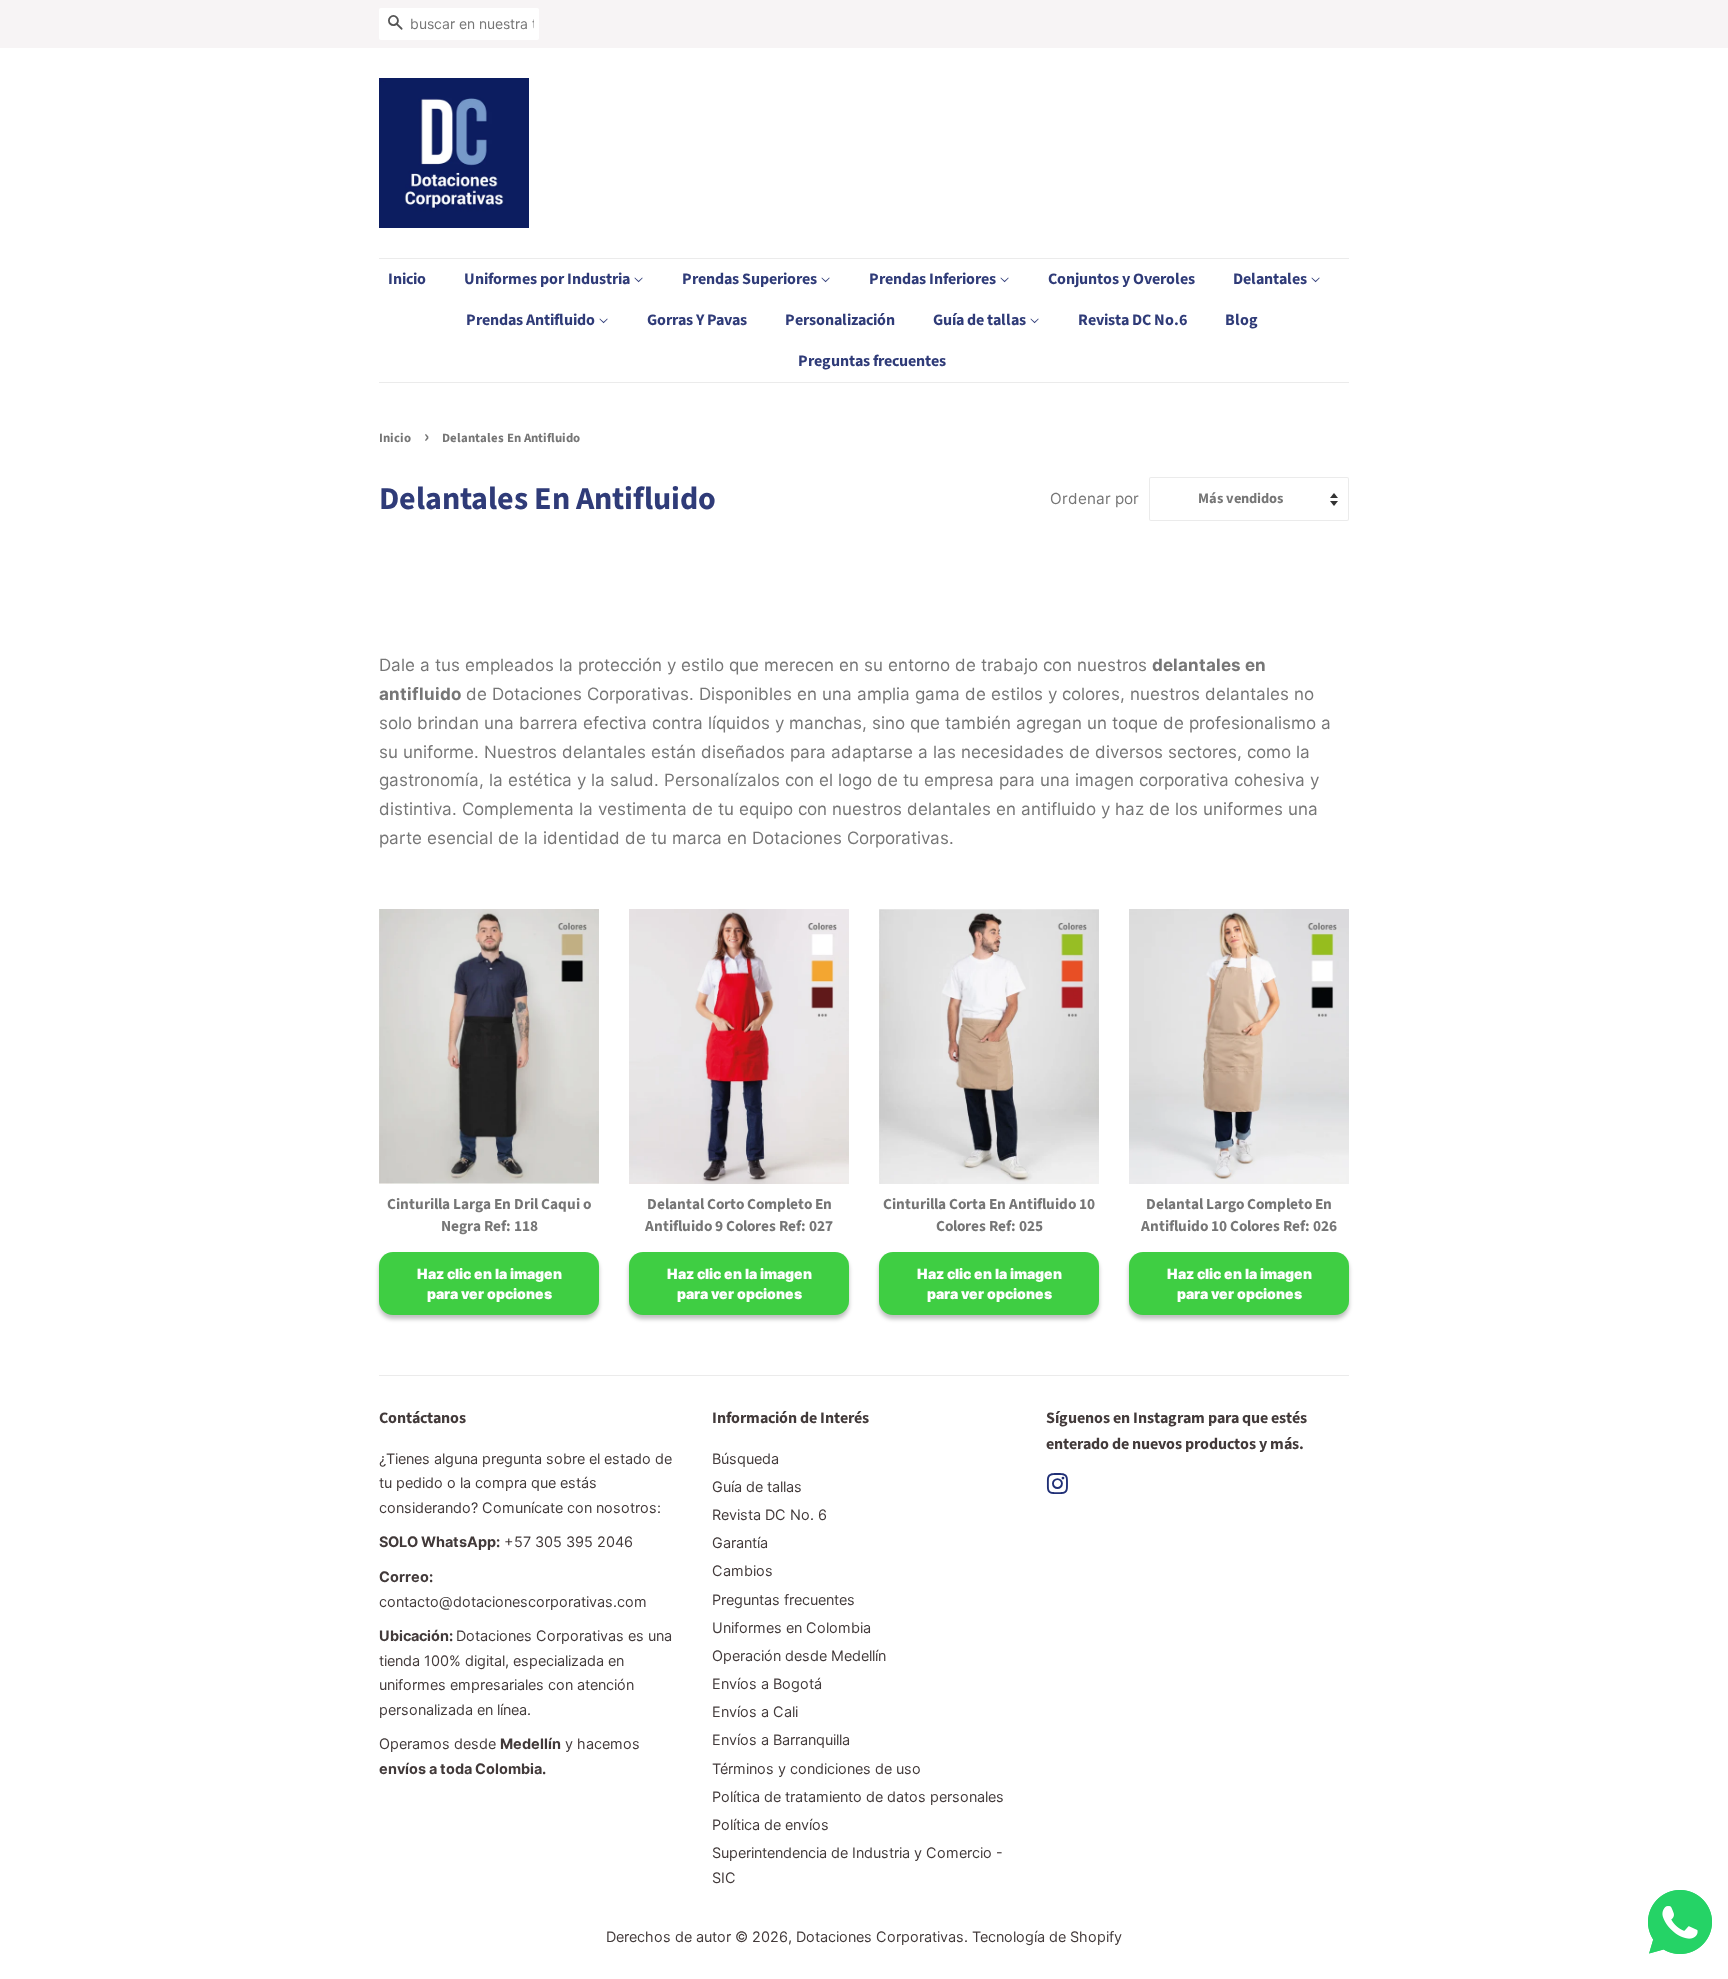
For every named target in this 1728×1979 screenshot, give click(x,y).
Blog (1241, 320)
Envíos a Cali (755, 1711)
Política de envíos (770, 1824)
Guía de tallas (981, 320)
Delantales (1271, 279)
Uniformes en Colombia (791, 1627)
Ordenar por (1094, 498)
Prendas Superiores (751, 279)
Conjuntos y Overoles (1121, 279)
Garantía (740, 1542)
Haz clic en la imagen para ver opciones (489, 1283)
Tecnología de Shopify (1047, 1936)
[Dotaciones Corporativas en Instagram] (1057, 1487)
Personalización (840, 320)
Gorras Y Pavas (697, 320)
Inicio (407, 279)
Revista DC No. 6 (769, 1514)
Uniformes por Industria (548, 279)
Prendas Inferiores (934, 279)
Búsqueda (745, 1458)
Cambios (742, 1570)
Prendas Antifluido (532, 320)
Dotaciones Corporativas (880, 1936)
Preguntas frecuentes (872, 361)
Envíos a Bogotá (767, 1683)
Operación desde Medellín (799, 1655)
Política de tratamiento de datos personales (858, 1796)
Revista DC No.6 (1132, 320)
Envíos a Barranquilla (781, 1739)
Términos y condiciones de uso (816, 1768)
